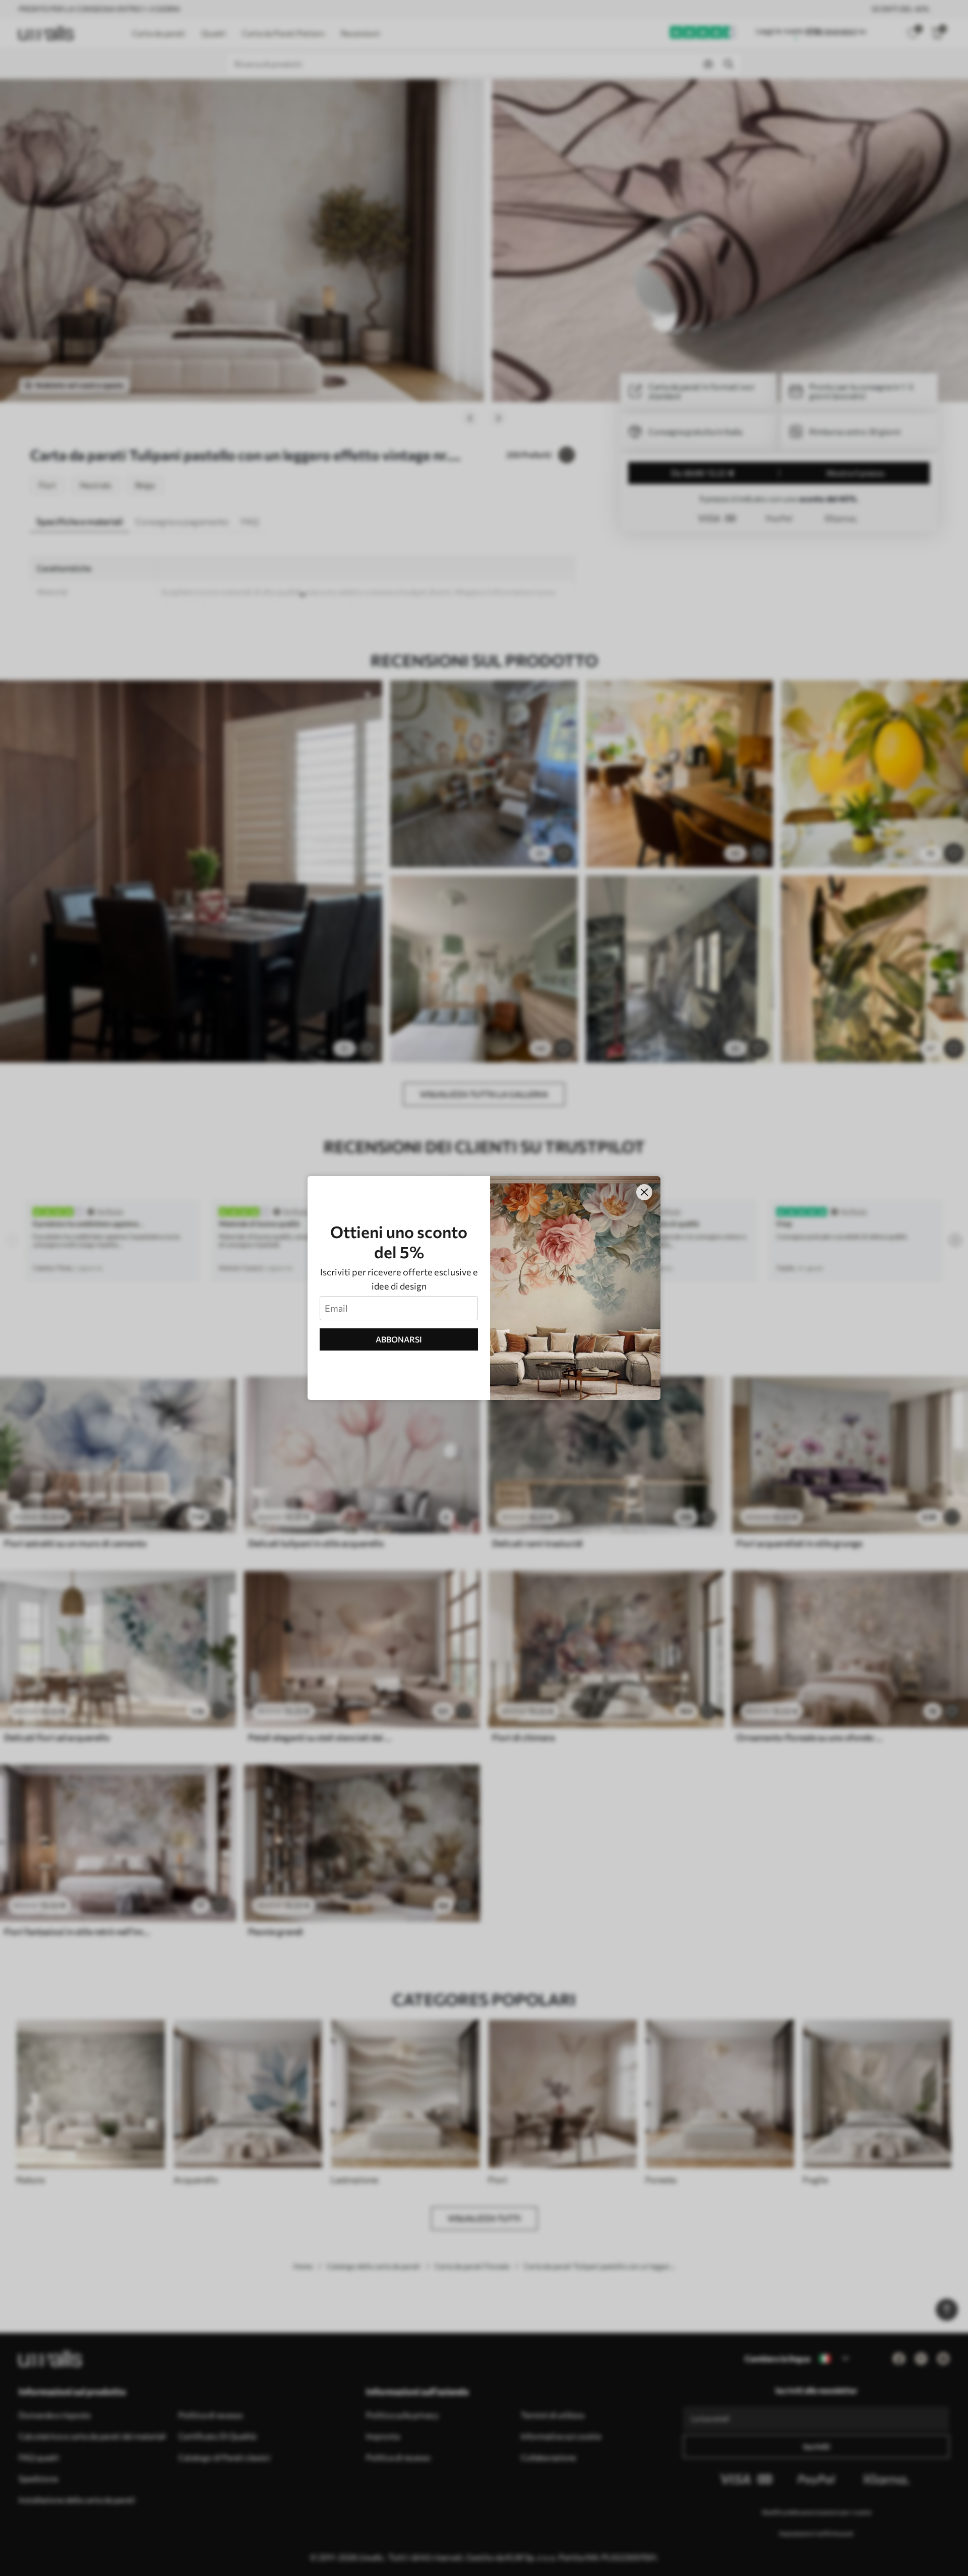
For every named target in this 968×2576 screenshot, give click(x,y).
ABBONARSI (399, 1339)
